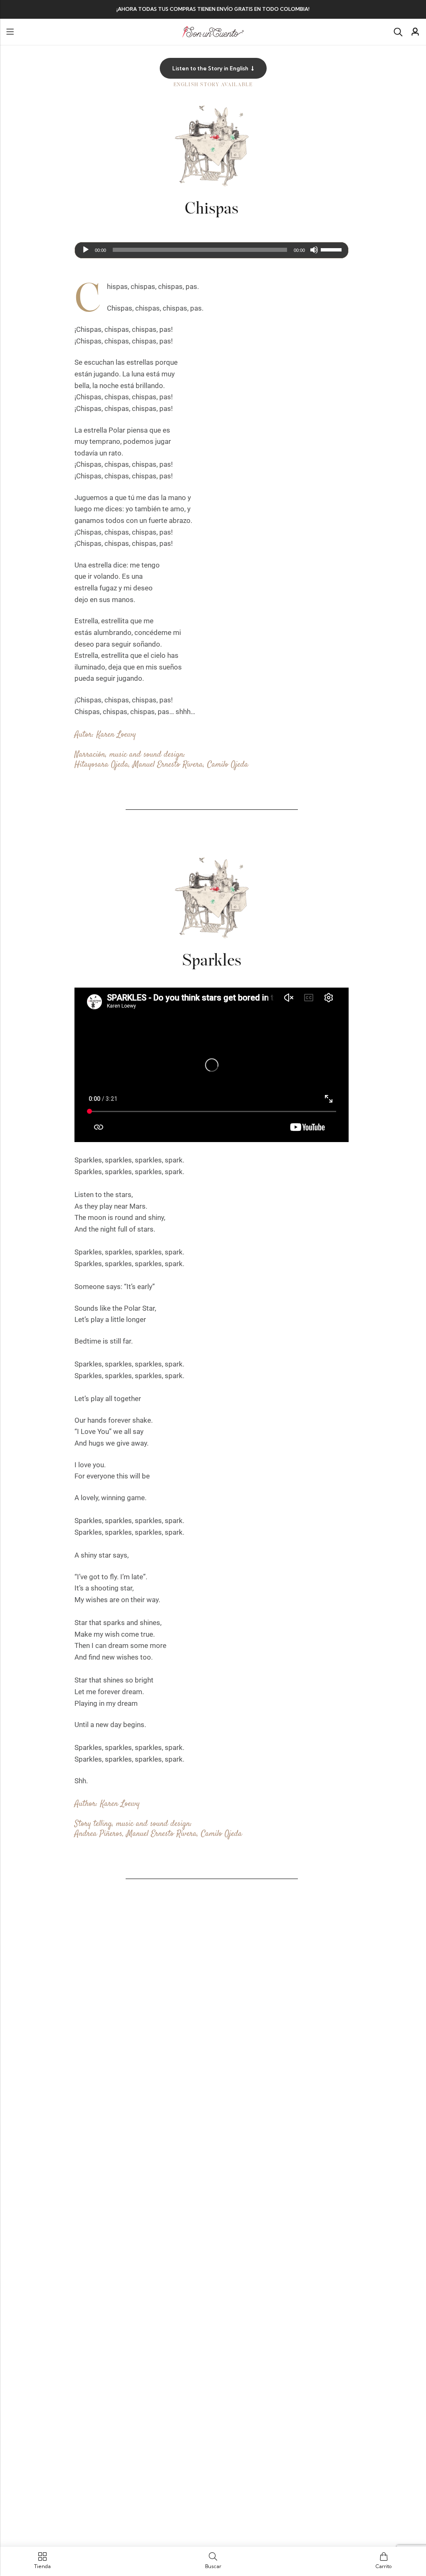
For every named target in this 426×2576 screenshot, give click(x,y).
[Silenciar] (314, 250)
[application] (212, 250)
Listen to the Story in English (210, 68)
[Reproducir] (86, 250)
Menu (10, 32)
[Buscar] (398, 32)
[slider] (332, 249)
